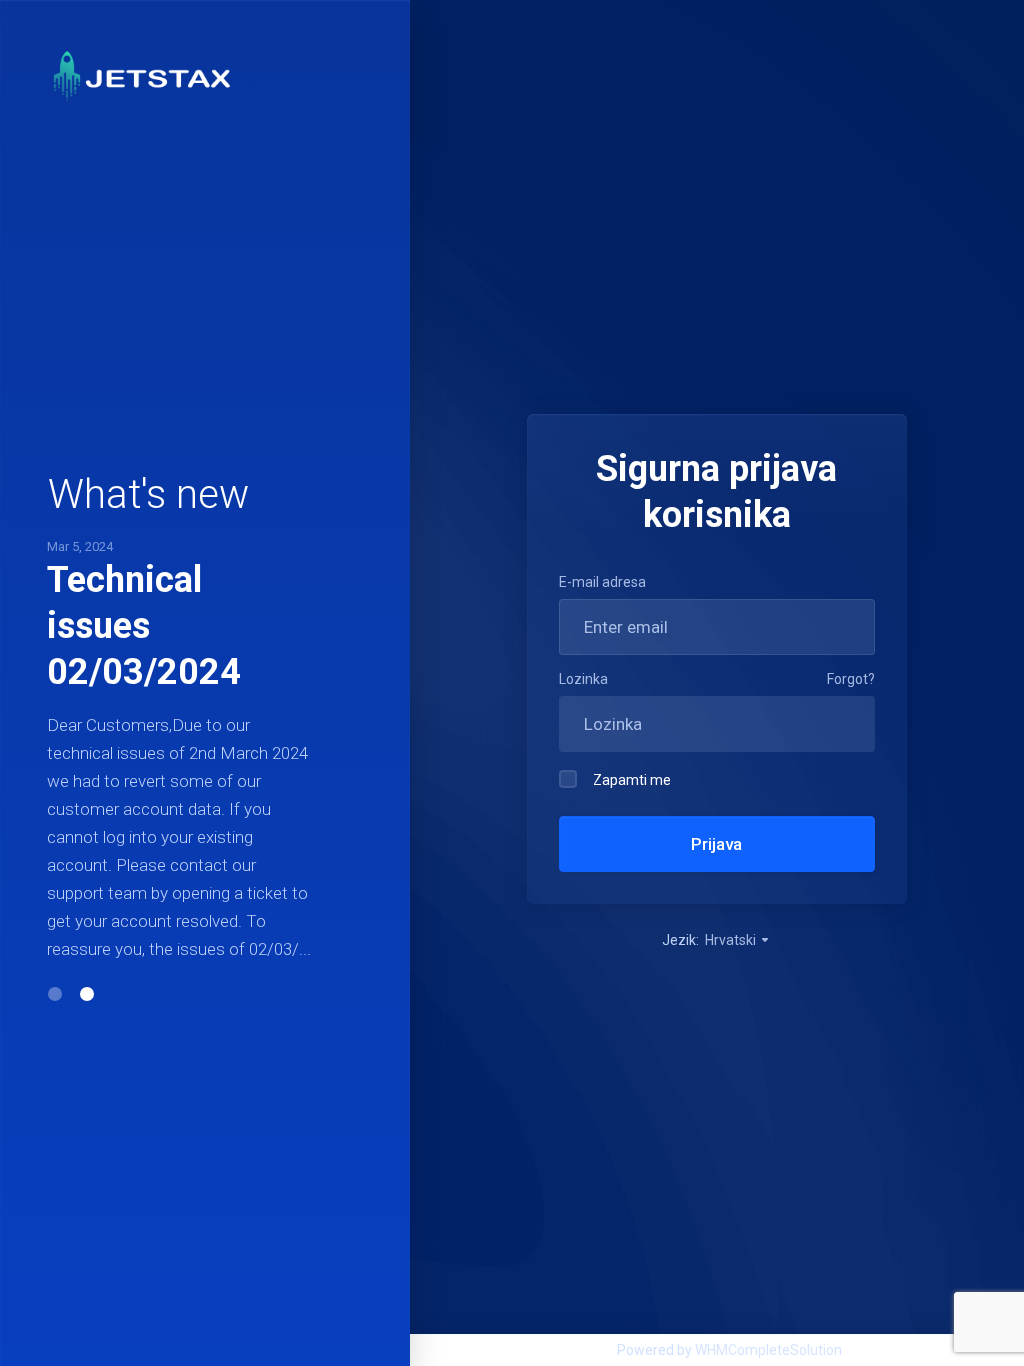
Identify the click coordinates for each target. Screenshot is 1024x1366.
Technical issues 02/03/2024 (144, 626)
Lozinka (583, 679)
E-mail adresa (602, 582)
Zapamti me (632, 780)
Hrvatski (732, 940)
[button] (55, 994)
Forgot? (851, 679)
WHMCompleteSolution (768, 1350)
